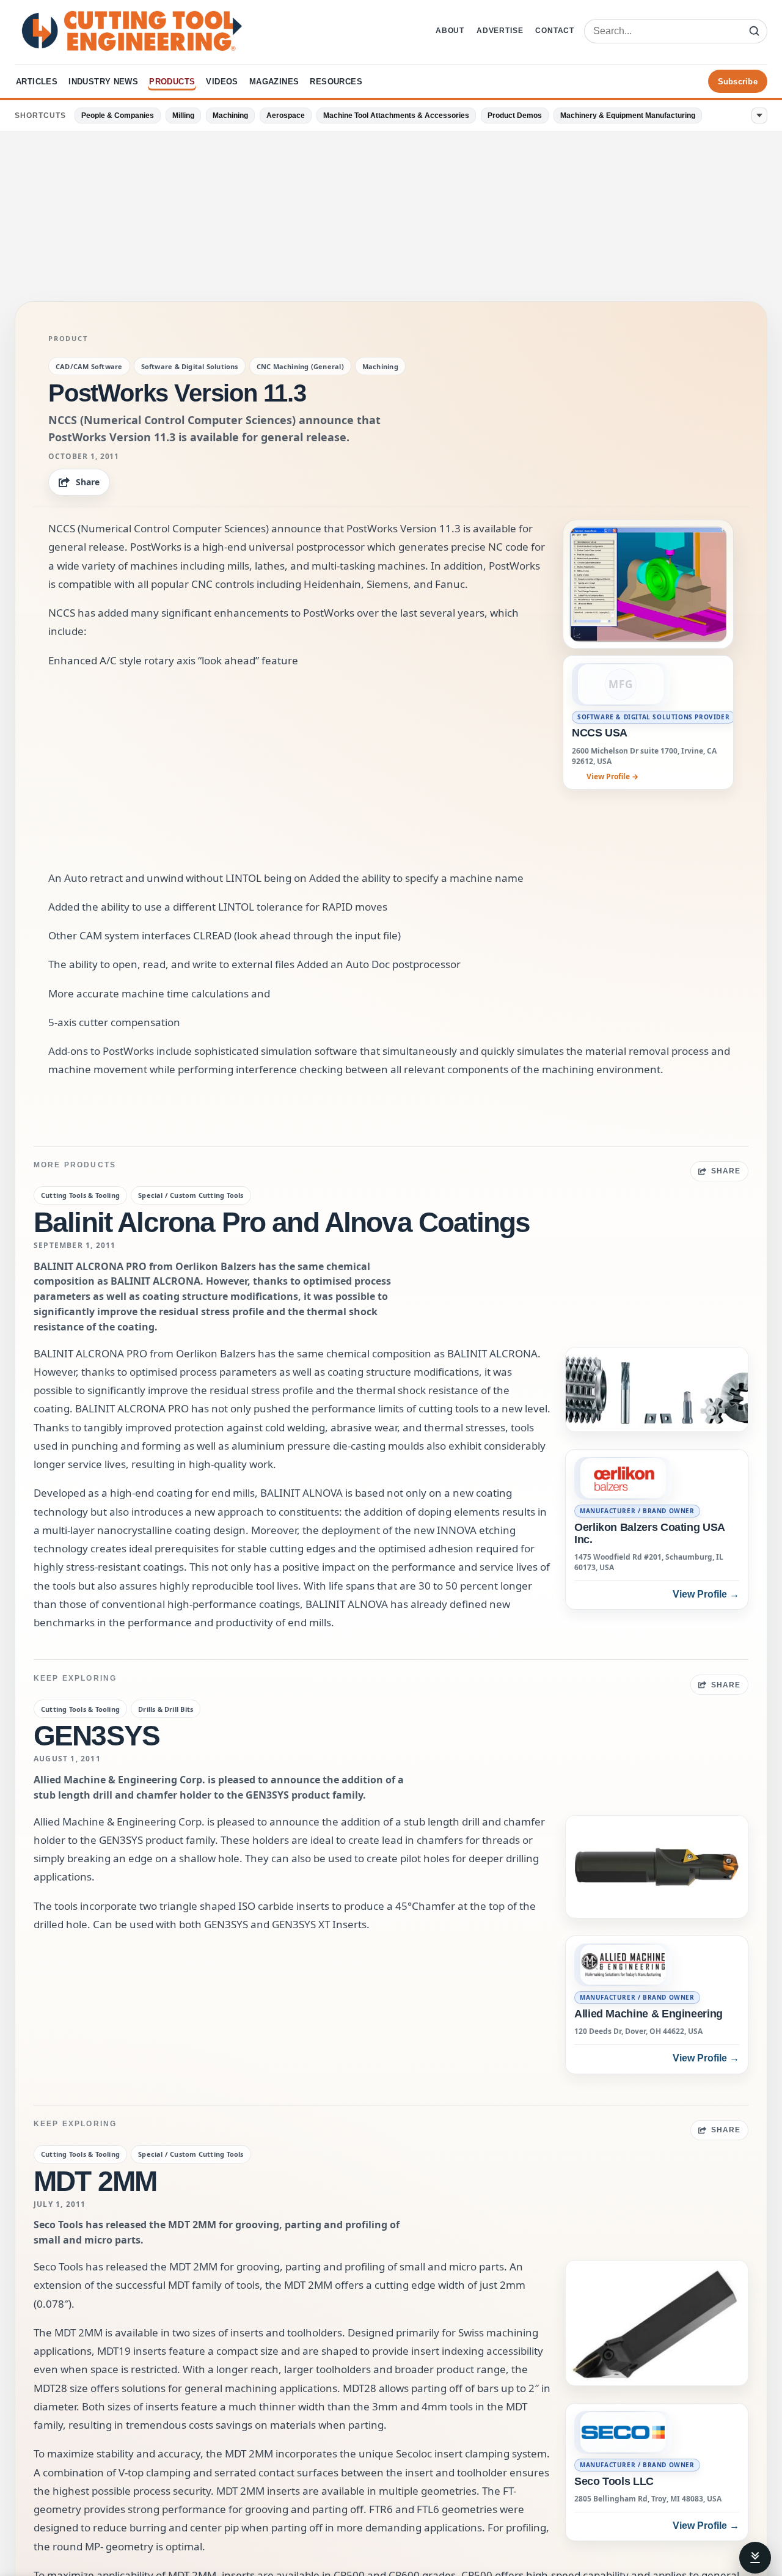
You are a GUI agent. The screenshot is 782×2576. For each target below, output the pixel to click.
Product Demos (515, 116)
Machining (230, 116)
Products (172, 82)
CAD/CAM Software (89, 366)
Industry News (103, 82)
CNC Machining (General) (300, 366)
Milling (183, 116)
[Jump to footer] (755, 2558)
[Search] (754, 31)
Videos (222, 82)
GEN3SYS (97, 1736)
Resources (336, 82)
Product (68, 339)
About (450, 31)
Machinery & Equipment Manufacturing (628, 116)
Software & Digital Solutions (190, 366)
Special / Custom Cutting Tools (191, 1195)
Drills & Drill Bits (166, 1709)
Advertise (500, 31)
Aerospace (286, 116)
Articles (37, 82)
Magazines (274, 82)
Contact (555, 31)
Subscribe (738, 82)
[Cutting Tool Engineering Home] (132, 31)
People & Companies (118, 116)
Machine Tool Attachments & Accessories (396, 116)
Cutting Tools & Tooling (80, 1195)
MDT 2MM (95, 2181)
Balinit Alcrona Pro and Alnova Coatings (282, 1222)
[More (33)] (759, 116)
